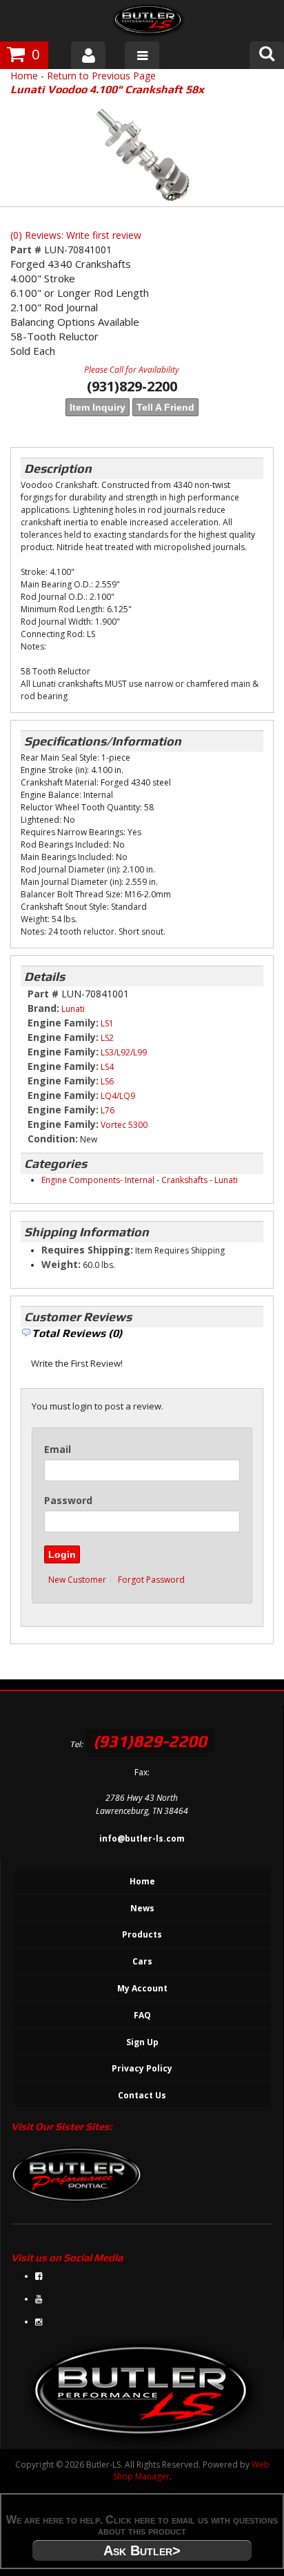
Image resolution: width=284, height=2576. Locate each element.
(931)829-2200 (150, 1741)
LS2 (107, 1038)
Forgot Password (151, 1580)
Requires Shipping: (87, 1250)
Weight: (61, 1264)
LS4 (107, 1067)
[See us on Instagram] (39, 2322)
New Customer (77, 1580)
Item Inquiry (98, 407)
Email (58, 1449)
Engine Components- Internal (98, 1180)
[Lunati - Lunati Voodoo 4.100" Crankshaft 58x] (142, 155)
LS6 (107, 1081)
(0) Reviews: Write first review (76, 235)
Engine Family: (63, 1023)
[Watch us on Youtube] (39, 2299)
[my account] (88, 55)
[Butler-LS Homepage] (149, 22)
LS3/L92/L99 (124, 1052)
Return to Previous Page (101, 76)
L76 (108, 1110)
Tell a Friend (165, 407)
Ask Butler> (142, 2550)
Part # (27, 250)
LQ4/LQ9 (118, 1096)
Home (24, 76)
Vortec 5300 (124, 1125)
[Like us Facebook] (39, 2276)
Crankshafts (184, 1180)
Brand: (43, 1008)
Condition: (53, 1139)
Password (68, 1500)
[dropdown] (142, 55)
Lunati (73, 1009)
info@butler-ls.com (142, 1838)
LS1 (107, 1023)
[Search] (267, 55)
